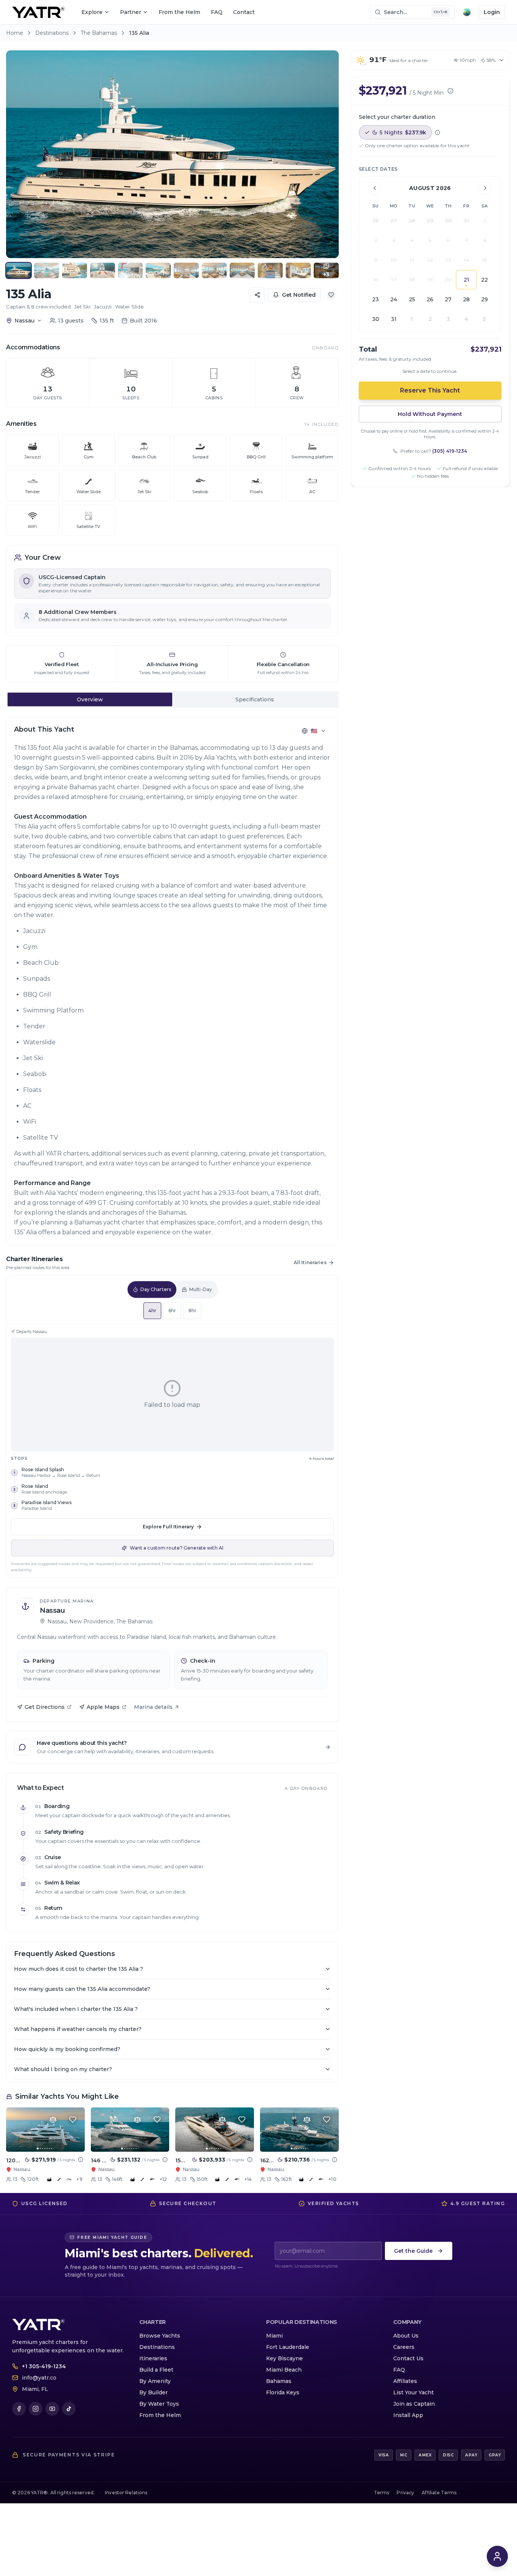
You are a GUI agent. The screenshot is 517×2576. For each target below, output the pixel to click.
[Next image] (73, 2130)
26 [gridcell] (430, 299)
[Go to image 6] (49, 2148)
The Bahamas (99, 33)
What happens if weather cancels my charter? (78, 2029)
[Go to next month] (485, 188)
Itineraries (153, 2358)
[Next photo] (326, 154)
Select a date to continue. (430, 371)
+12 (163, 2179)
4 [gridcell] (466, 319)
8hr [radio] (192, 1311)
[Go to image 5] (47, 2148)
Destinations (52, 33)
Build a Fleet (156, 2370)
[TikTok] (69, 2409)
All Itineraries (310, 1262)
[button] (172, 154)
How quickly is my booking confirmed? (67, 2049)
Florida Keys (283, 2392)
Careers (404, 2347)
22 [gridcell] (484, 280)
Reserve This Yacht (430, 390)
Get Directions (45, 1707)
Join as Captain (414, 2404)
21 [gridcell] (466, 280)
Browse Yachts (160, 2336)
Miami (274, 2336)
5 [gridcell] (484, 319)
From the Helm (179, 12)
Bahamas (279, 2381)
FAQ (217, 12)
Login (492, 12)
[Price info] (81, 2160)
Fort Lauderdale (288, 2347)
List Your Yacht (413, 2392)
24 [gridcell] (394, 299)
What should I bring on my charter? (63, 2069)
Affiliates (405, 2381)
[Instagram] (36, 2409)
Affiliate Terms (439, 2493)
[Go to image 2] (40, 2148)
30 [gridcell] (376, 319)
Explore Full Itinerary (168, 1527)
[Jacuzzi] (49, 2179)
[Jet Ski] (69, 2179)
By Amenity (155, 2381)
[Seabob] (152, 2179)
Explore (92, 12)
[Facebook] (19, 2409)
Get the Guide (413, 2251)
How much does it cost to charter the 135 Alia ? (79, 1969)
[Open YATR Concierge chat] (497, 2556)
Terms (382, 2493)
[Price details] (450, 91)
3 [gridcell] (448, 319)
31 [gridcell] (394, 319)
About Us (406, 2336)
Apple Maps (103, 1707)
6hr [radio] (172, 1311)
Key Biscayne (284, 2358)
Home (15, 33)
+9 (79, 2179)
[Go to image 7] (52, 2148)
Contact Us (408, 2358)
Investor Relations (126, 2493)
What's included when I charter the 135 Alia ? (76, 2009)
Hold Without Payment (430, 414)
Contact (244, 12)
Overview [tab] (90, 699)
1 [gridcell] (412, 319)
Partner (131, 12)
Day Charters (156, 1289)
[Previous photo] (19, 154)
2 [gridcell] (430, 319)
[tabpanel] (172, 981)
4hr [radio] (152, 1311)
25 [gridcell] (412, 299)
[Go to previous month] (375, 188)
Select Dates (378, 169)
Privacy (405, 2493)
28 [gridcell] (466, 299)
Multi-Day (201, 1289)
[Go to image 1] (38, 2148)
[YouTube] (52, 2409)
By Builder (153, 2392)
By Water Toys (159, 2404)
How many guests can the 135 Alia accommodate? (82, 1989)
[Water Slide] (59, 2179)
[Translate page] (467, 12)
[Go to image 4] (45, 2148)
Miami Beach (284, 2370)
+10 (332, 2179)
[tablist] (172, 699)
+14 (248, 2179)
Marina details (153, 1707)
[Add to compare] (53, 2120)
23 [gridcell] (375, 299)
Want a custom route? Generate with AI (177, 1548)
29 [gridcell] (484, 299)
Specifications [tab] (255, 699)
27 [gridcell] (448, 299)
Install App (408, 2415)
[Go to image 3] (43, 2148)
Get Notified (299, 295)
